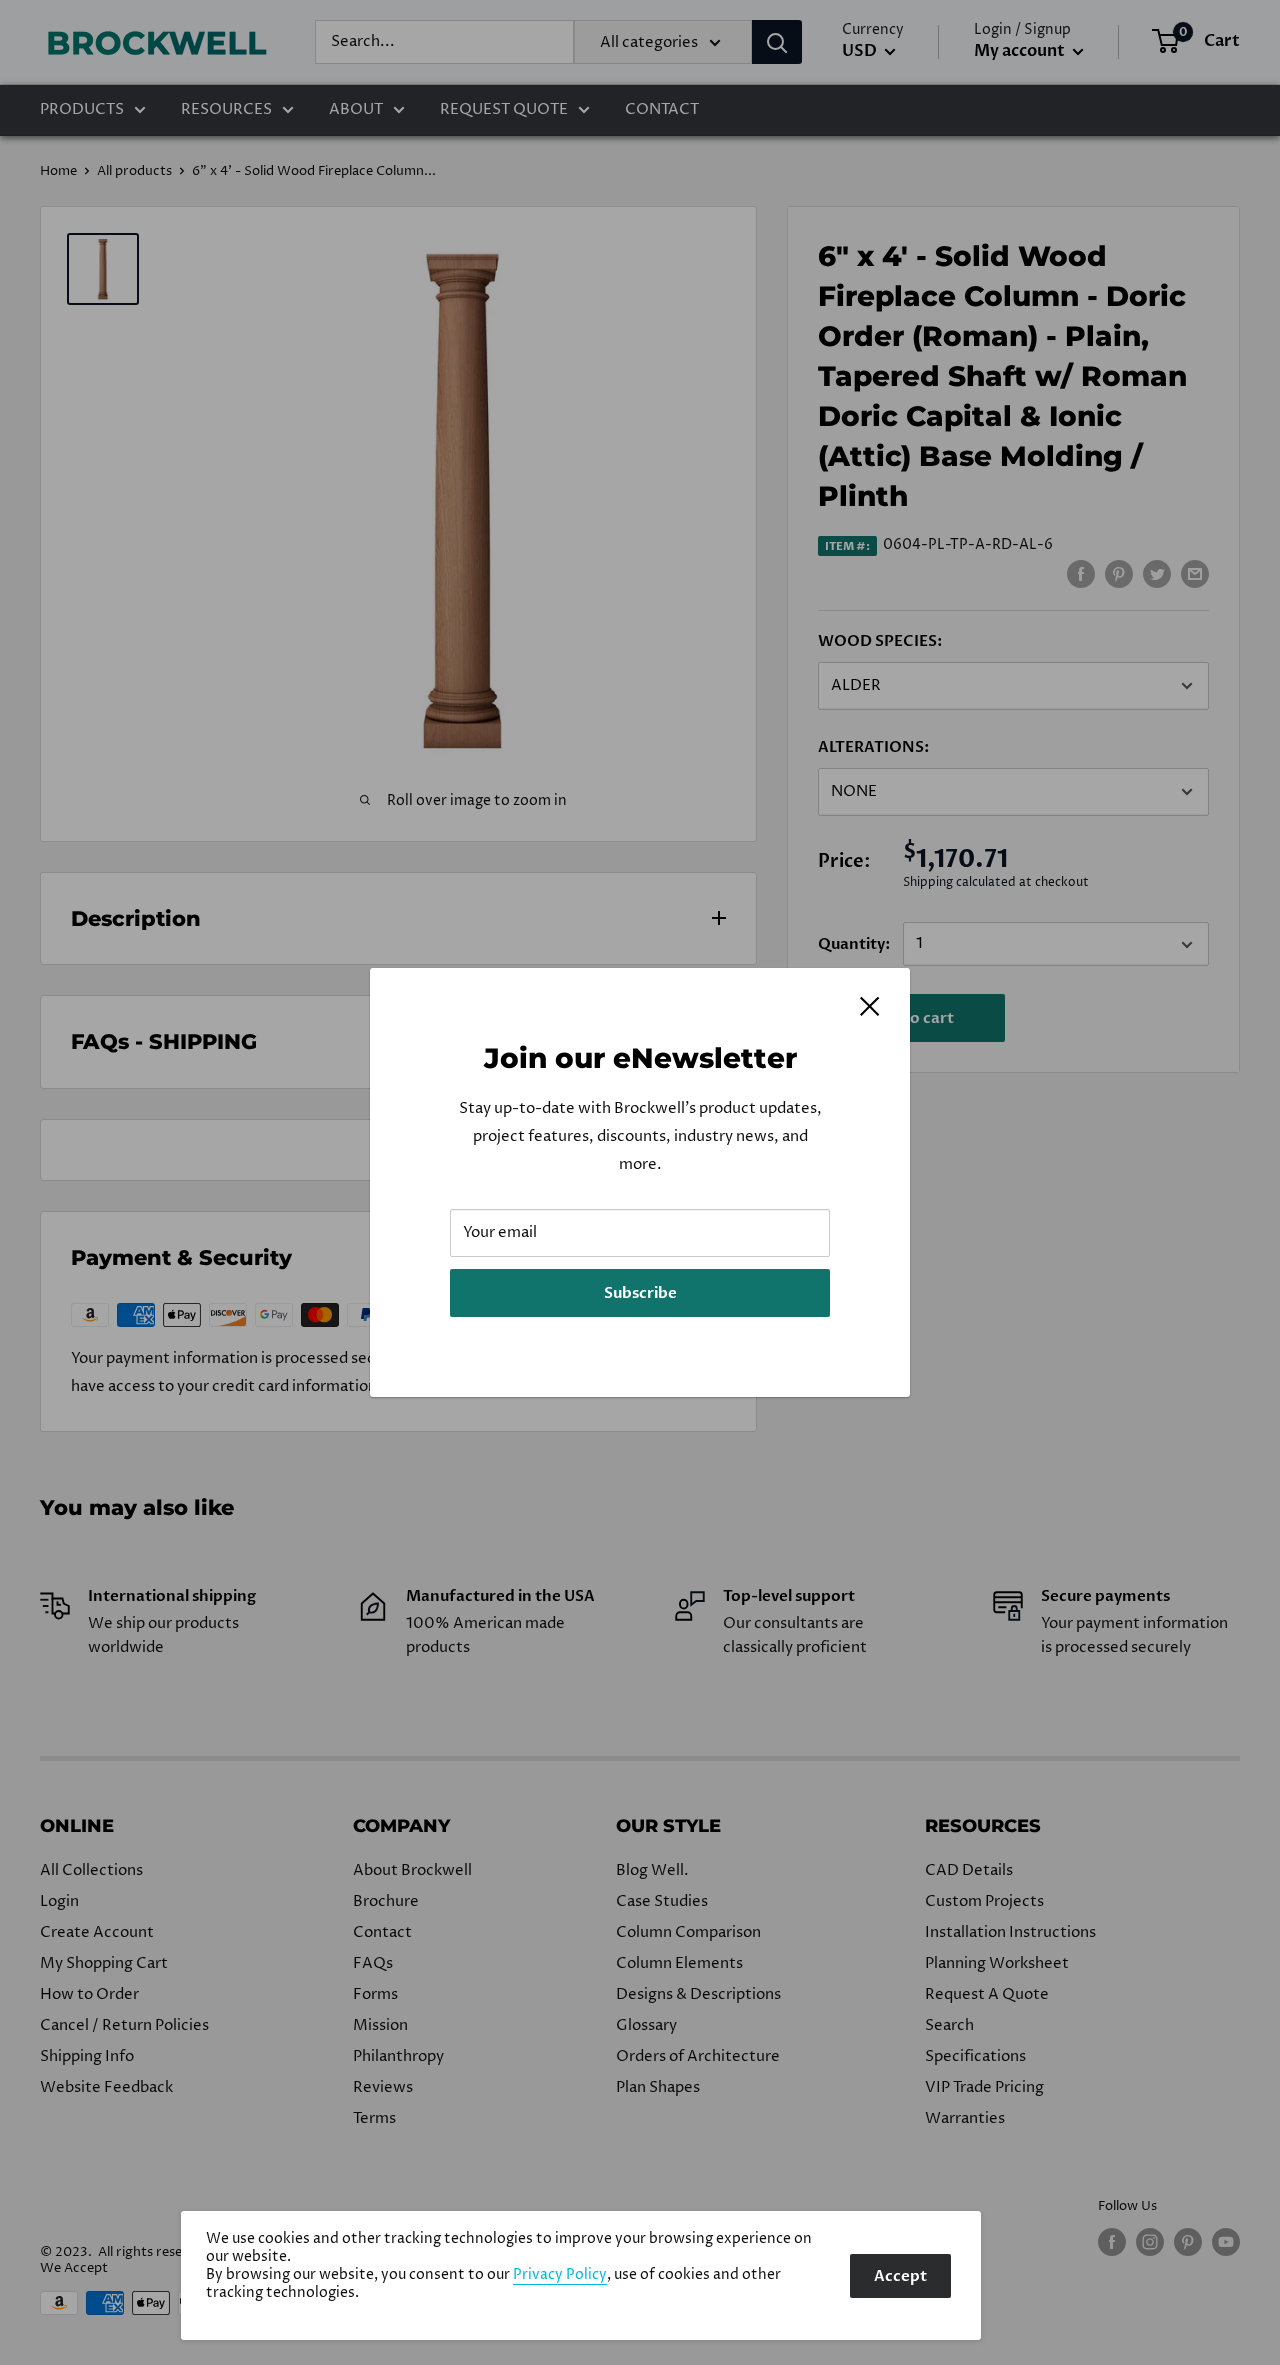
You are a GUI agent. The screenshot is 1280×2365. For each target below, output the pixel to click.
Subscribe (640, 1293)
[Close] (870, 1006)
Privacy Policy (560, 2275)
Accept (900, 2276)
